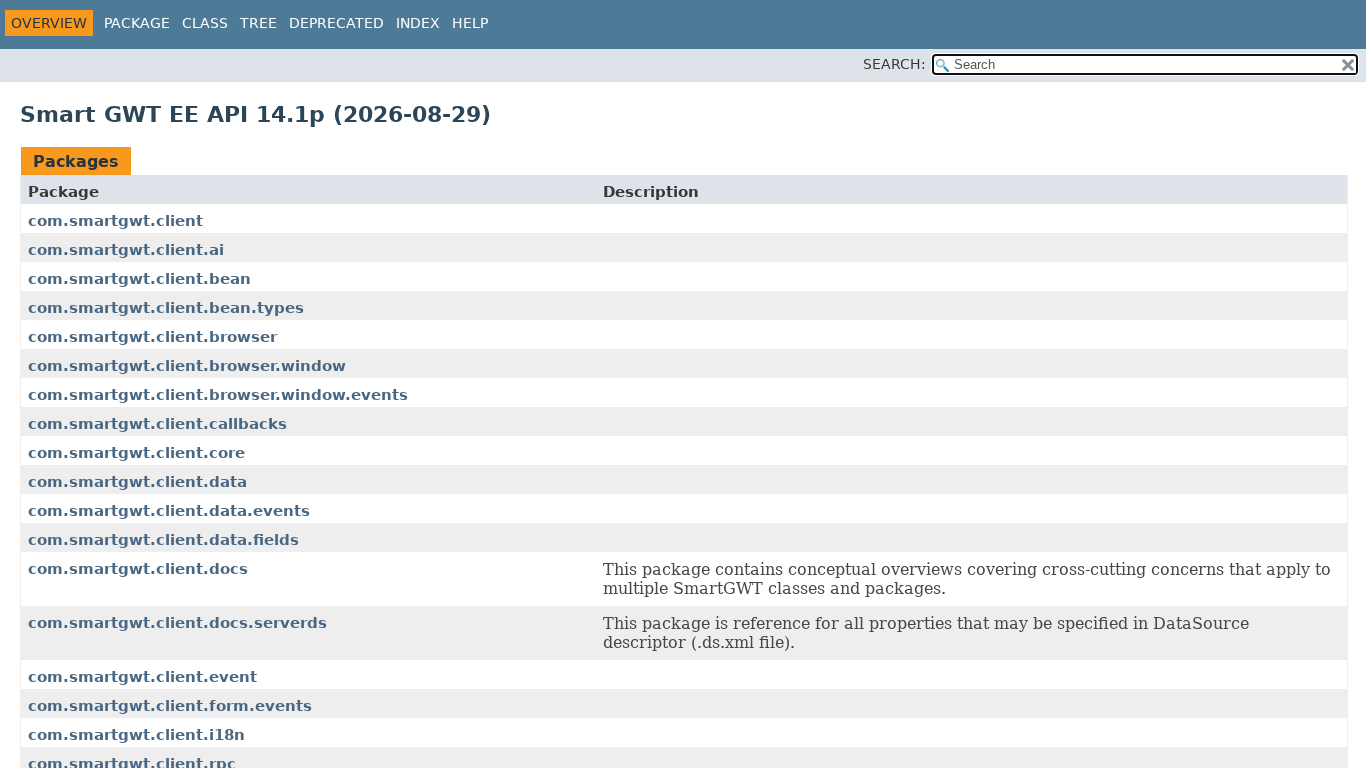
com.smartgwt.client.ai (126, 250)
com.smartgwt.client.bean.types (166, 308)
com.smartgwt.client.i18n (136, 735)
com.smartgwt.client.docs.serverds (177, 623)
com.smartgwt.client (115, 221)
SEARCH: (894, 64)
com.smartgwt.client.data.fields (163, 540)
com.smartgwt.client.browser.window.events (218, 395)
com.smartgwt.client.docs (138, 569)
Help (470, 23)
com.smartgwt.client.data (137, 482)
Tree (258, 23)
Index (418, 23)
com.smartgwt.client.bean (139, 279)
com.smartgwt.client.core (136, 453)
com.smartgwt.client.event (142, 677)
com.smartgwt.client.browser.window (187, 366)
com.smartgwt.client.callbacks (157, 424)
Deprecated (336, 23)
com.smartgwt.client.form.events (170, 706)
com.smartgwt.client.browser (152, 337)
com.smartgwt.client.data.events (169, 511)
